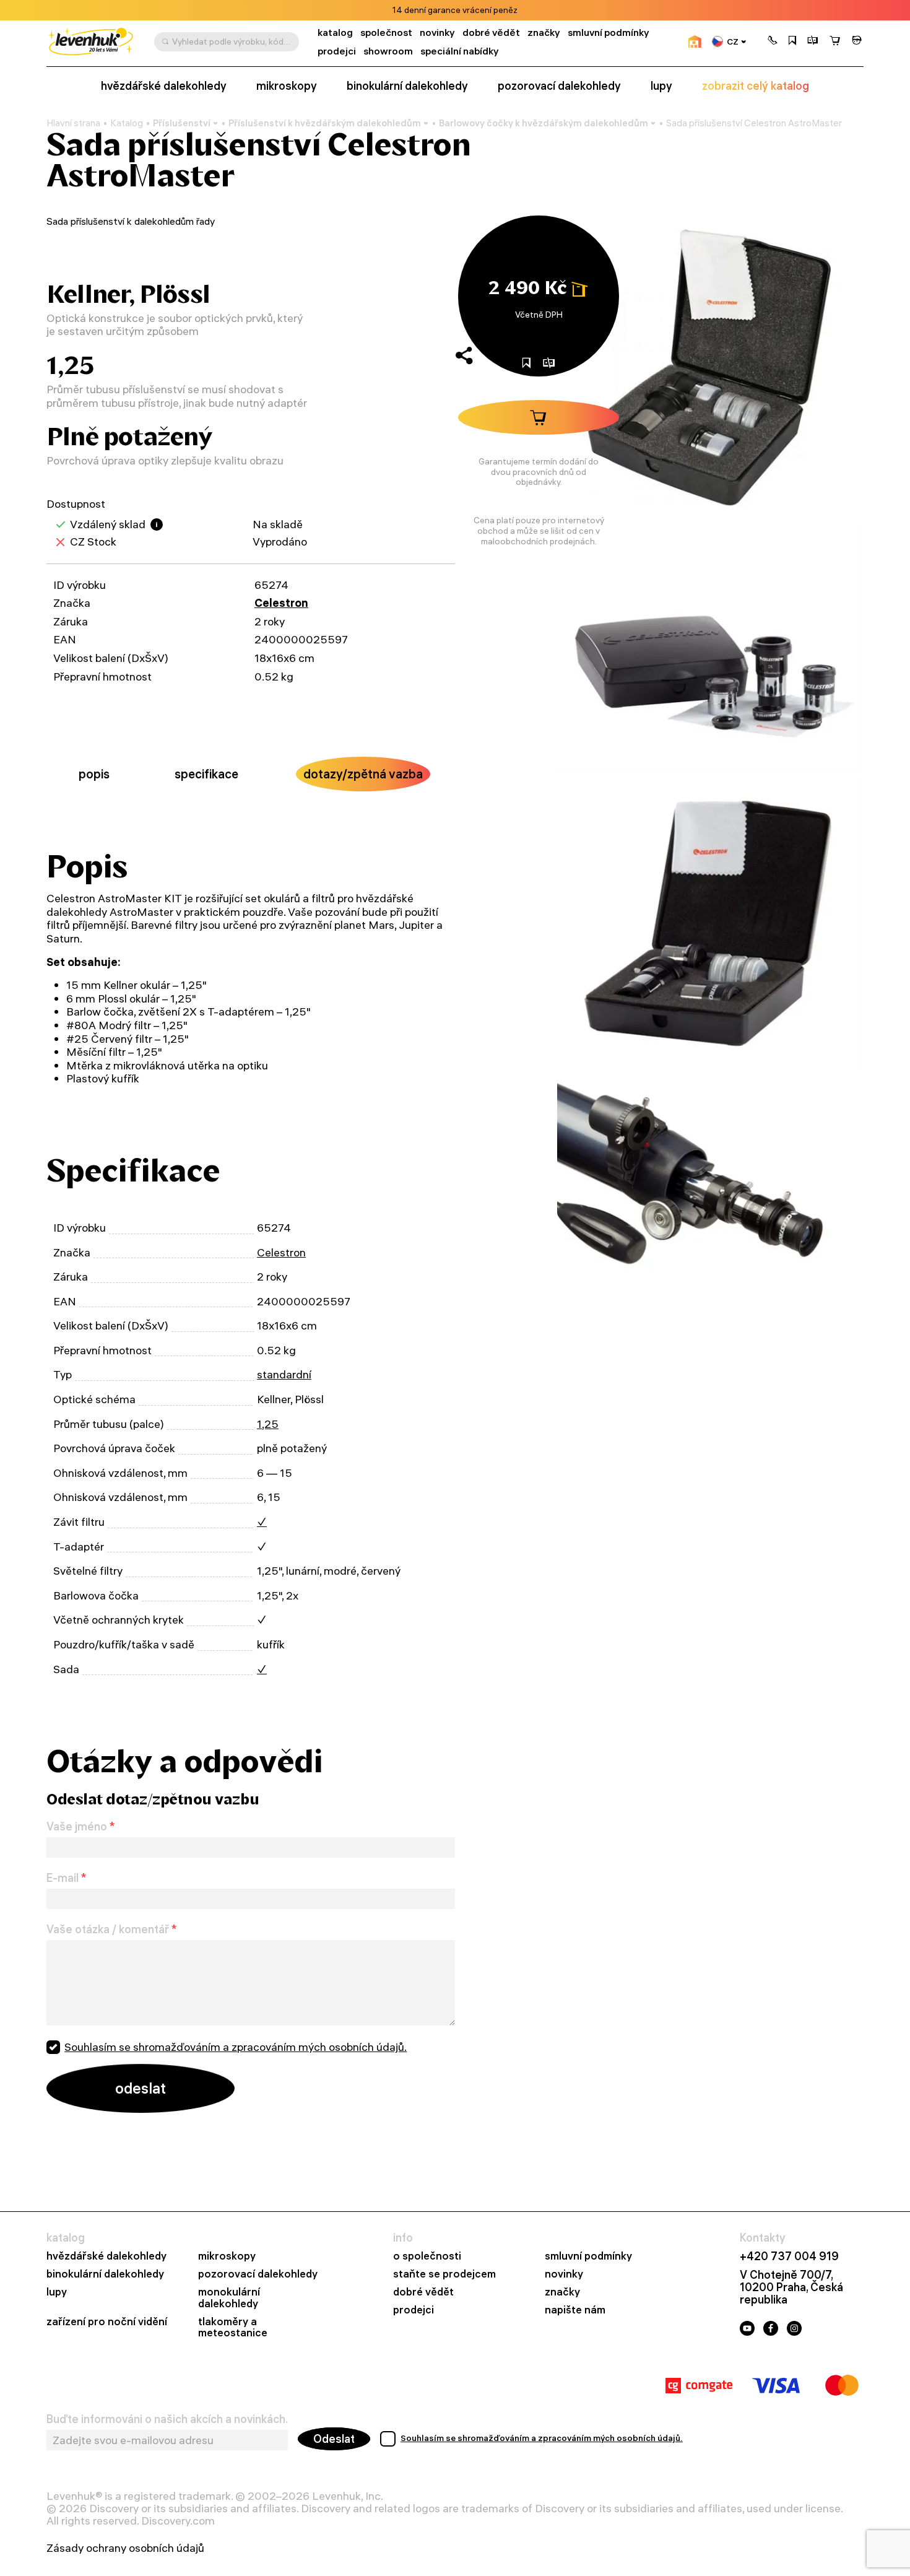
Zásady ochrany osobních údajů (125, 2548)
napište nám (575, 2310)
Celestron (281, 603)
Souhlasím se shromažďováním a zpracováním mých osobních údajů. (236, 2047)
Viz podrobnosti (489, 10)
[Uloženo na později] (792, 41)
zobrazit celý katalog (756, 86)
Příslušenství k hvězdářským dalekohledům (325, 123)
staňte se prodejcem (444, 2274)
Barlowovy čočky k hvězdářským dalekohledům (544, 123)
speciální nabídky (460, 51)
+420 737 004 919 (789, 2256)
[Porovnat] (813, 41)
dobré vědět (491, 33)
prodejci (337, 51)
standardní (284, 1374)
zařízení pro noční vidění (107, 2322)
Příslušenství (182, 123)
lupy (661, 86)
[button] (773, 41)
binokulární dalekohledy (407, 86)
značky (544, 33)
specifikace (206, 774)
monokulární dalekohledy (229, 2298)
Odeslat (334, 2439)
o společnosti (427, 2256)
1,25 (268, 1424)
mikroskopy (287, 86)
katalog (335, 33)
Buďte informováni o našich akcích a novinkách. (167, 2419)
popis (94, 774)
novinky (437, 33)
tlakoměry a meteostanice (233, 2328)
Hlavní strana (73, 123)
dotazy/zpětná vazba (363, 774)
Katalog (127, 123)
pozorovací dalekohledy (559, 86)
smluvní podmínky (609, 33)
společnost (386, 33)
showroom (388, 51)
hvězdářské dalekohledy (164, 86)
